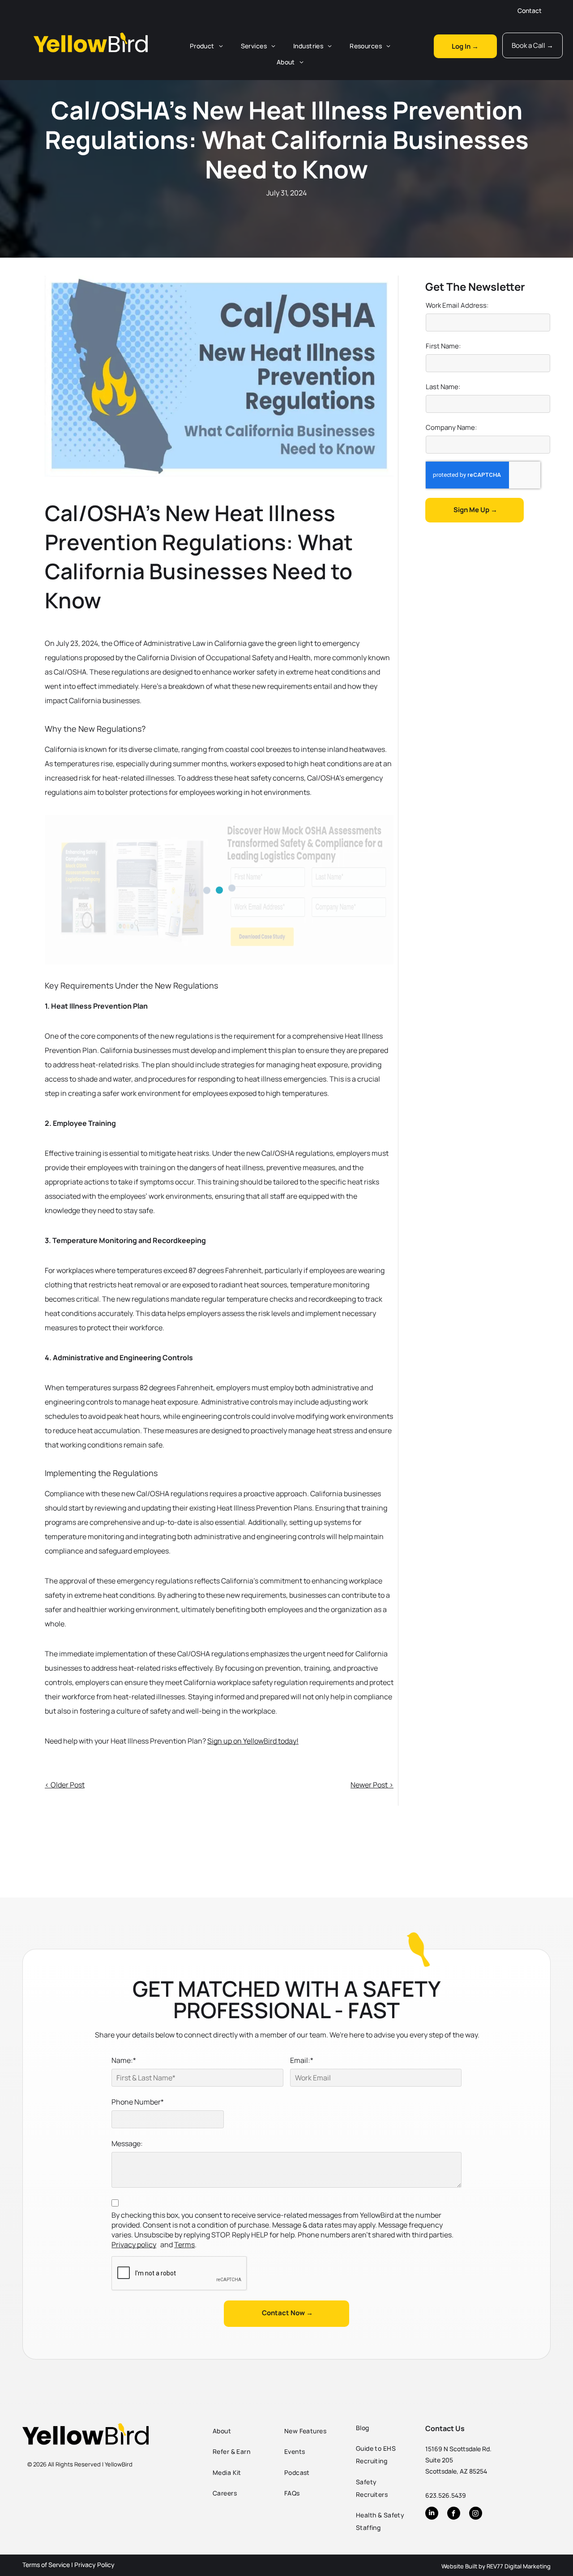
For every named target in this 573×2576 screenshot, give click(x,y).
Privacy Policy (94, 2565)
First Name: (443, 346)
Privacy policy (134, 2245)
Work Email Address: (457, 305)
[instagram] (476, 2514)
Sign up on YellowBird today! (253, 1741)
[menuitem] (206, 46)
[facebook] (454, 2514)
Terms (184, 2245)
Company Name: (451, 427)
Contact (530, 11)
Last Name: (443, 387)
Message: (127, 2143)
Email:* (302, 2060)
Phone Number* (138, 2102)
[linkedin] (432, 2514)
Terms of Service (46, 2565)
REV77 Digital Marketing (519, 2566)
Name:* (124, 2060)
